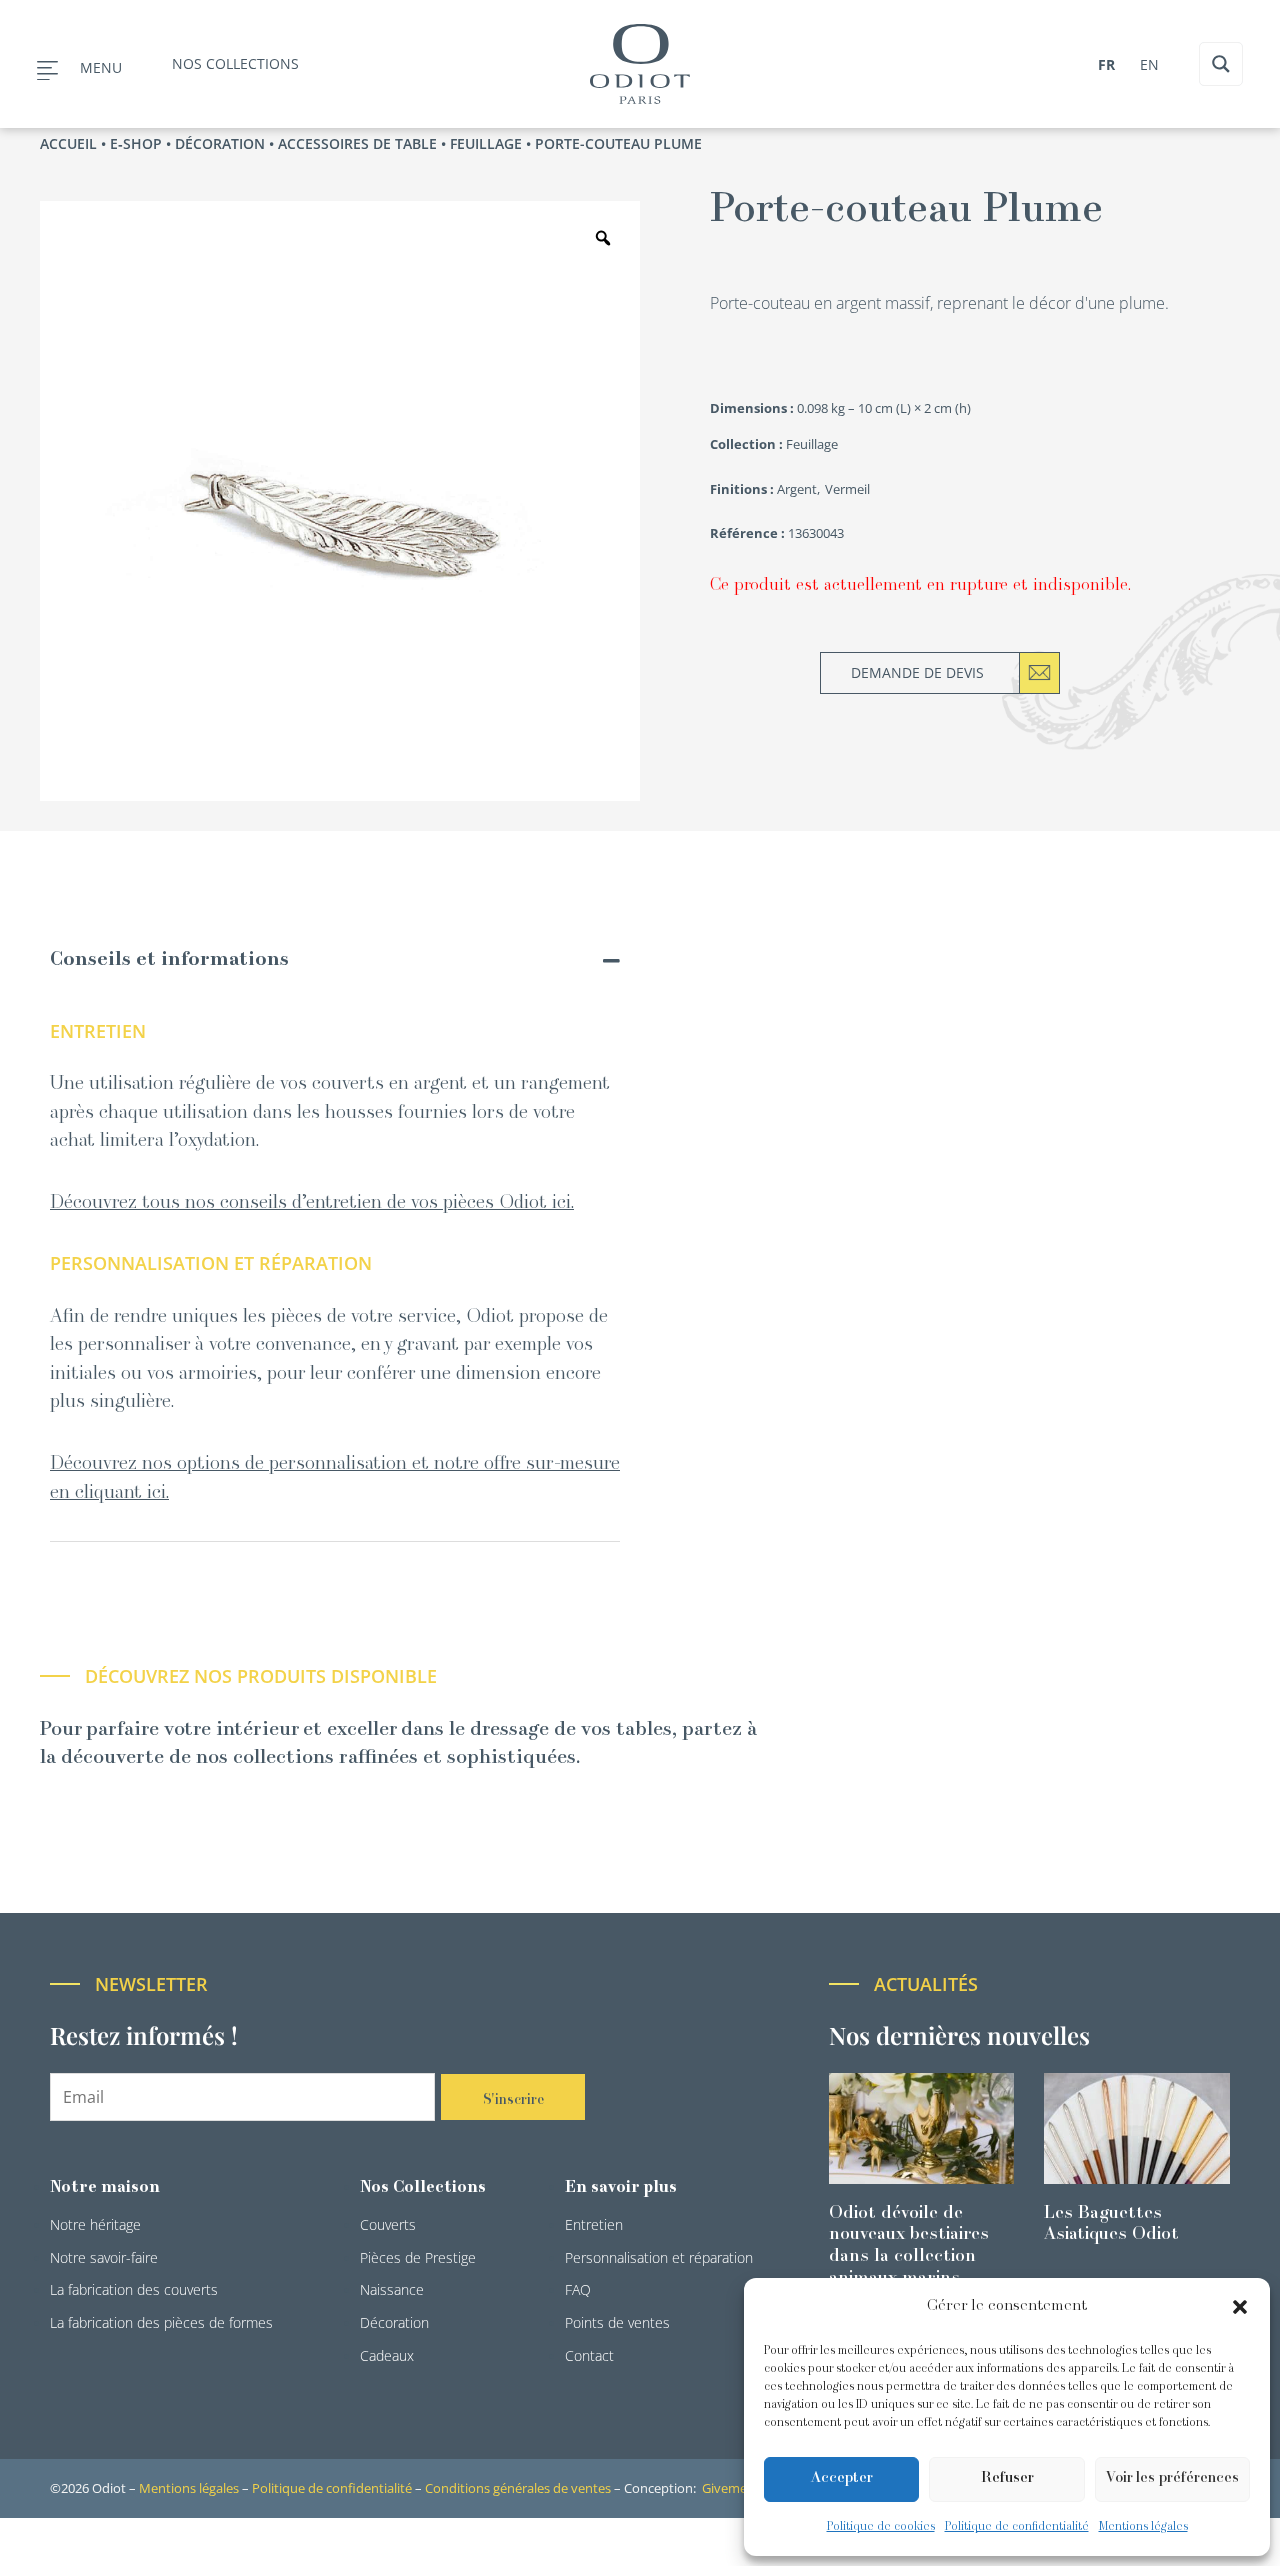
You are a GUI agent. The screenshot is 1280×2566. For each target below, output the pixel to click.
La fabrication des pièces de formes (161, 2322)
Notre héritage (95, 2224)
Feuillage (486, 143)
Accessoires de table (357, 143)
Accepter (842, 2478)
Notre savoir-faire (104, 2257)
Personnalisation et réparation (659, 2257)
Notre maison (105, 2188)
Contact (589, 2355)
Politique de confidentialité (1017, 2527)
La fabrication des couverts (134, 2289)
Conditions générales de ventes (518, 2488)
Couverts (388, 2224)
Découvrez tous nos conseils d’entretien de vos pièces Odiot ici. (312, 1203)
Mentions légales (1143, 2527)
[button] (1240, 2307)
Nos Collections (423, 2188)
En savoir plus (621, 2188)
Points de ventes (617, 2322)
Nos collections (235, 63)
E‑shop (136, 143)
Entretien (594, 2224)
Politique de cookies (881, 2527)
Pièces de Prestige (418, 2257)
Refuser (1007, 2478)
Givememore (740, 2488)
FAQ (578, 2289)
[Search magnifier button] (1221, 64)
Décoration (220, 143)
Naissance (392, 2289)
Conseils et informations (169, 960)
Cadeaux (387, 2355)
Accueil (68, 143)
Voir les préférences (1172, 2478)
